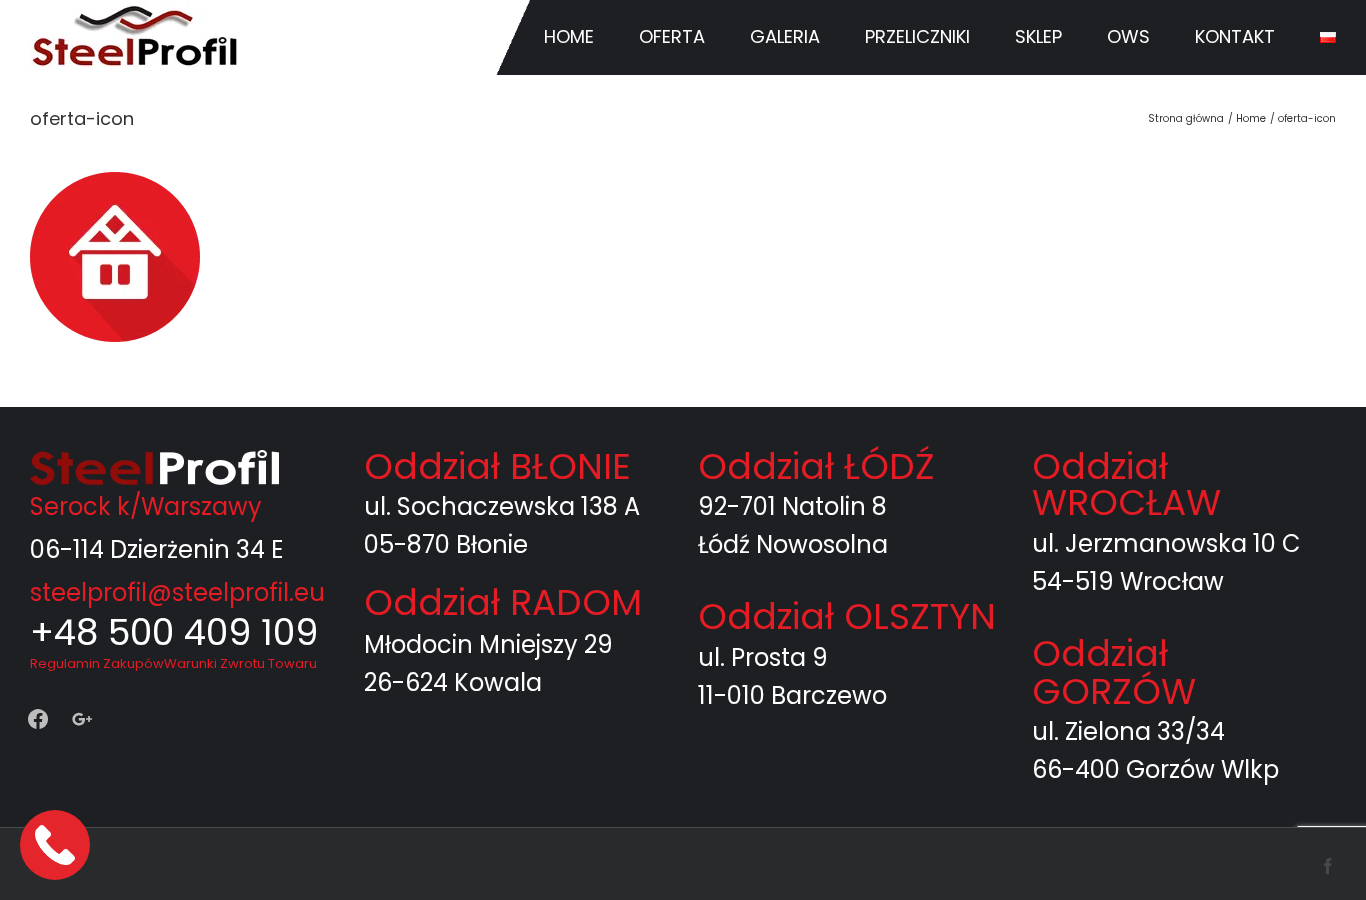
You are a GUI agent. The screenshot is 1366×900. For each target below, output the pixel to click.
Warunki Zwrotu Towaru (240, 663)
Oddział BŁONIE (497, 466)
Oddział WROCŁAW (1126, 484)
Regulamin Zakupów (97, 663)
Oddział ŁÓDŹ (816, 466)
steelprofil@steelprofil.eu (177, 592)
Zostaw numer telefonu (57, 844)
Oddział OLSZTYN (847, 616)
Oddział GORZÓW (1114, 672)
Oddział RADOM (503, 602)
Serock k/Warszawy (146, 506)
